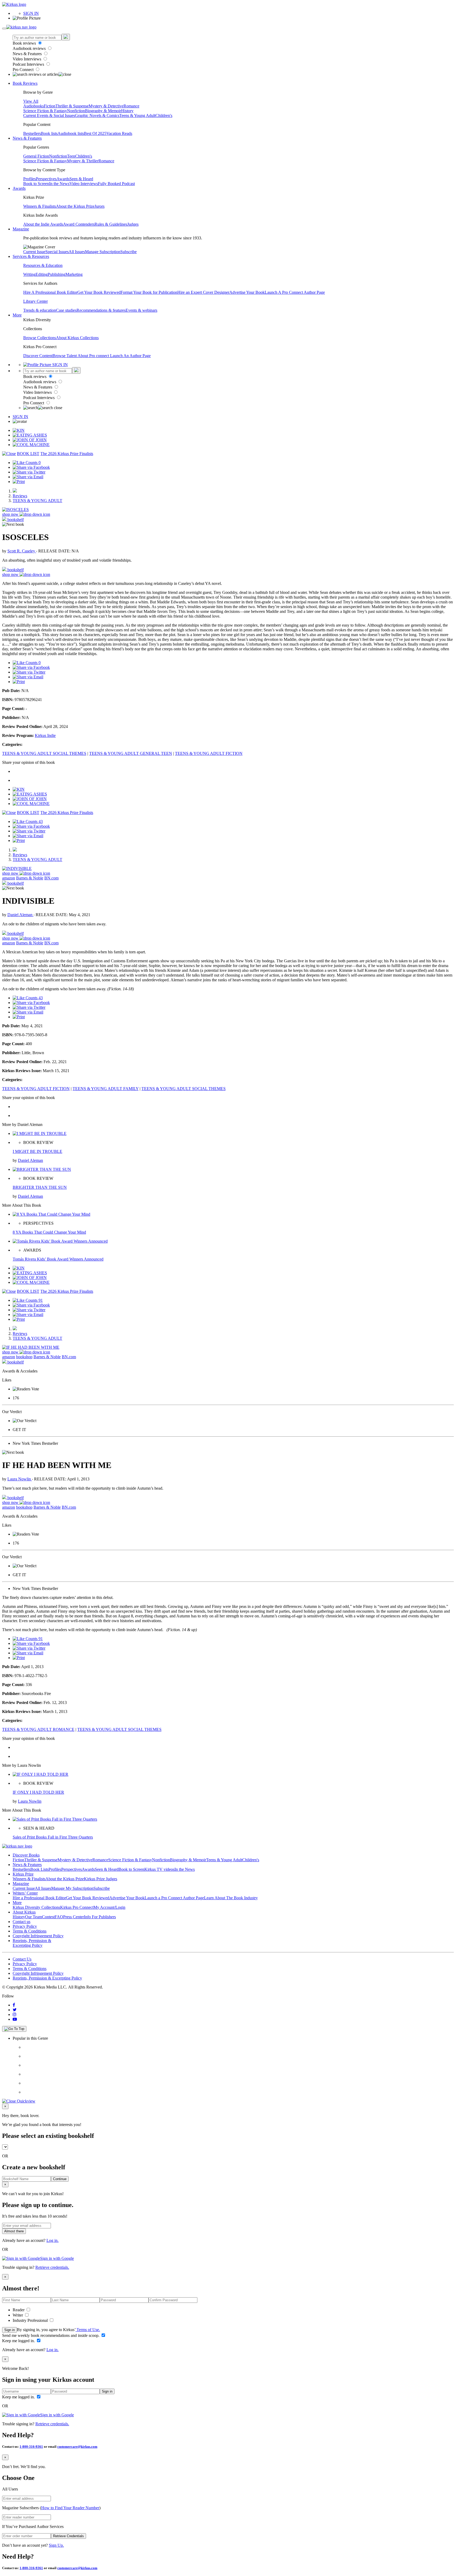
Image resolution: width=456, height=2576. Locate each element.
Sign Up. (56, 2545)
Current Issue (34, 252)
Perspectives (46, 179)
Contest (48, 1917)
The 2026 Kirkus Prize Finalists (67, 454)
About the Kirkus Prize (75, 206)
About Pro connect (94, 356)
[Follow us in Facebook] (14, 2005)
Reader (19, 2310)
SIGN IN (31, 13)
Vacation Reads (119, 133)
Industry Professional (31, 2320)
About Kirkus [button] (24, 1912)
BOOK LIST (28, 454)
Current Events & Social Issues (49, 115)
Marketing (74, 274)
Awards (63, 179)
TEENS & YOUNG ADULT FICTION (209, 753)
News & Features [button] (27, 138)
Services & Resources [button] (31, 256)
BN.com (51, 878)
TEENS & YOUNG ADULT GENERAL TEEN (131, 753)
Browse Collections (40, 338)
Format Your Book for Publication (149, 292)
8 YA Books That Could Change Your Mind (49, 1232)
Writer (18, 2315)
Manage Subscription (103, 252)
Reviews (20, 496)
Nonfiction (76, 111)
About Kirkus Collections (77, 338)
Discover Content (38, 356)
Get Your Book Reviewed (99, 292)
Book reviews (25, 43)
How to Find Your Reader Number (70, 2508)
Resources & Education (43, 265)
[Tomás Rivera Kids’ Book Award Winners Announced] (60, 1241)
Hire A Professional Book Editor (50, 292)
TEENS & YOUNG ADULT (37, 501)
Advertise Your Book (247, 292)
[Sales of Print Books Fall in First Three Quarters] (55, 1819)
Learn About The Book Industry (231, 1898)
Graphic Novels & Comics (97, 115)
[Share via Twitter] (29, 472)
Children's (164, 115)
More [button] (17, 315)
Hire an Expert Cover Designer (203, 292)
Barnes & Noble (30, 878)
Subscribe (129, 252)
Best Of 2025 (95, 133)
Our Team (34, 1917)
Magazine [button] (21, 229)
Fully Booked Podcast (116, 184)
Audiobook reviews (30, 48)
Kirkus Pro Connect (77, 1907)
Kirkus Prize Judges (101, 1879)
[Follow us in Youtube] (15, 2019)
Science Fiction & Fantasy (45, 111)
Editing (42, 274)
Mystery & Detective (106, 106)
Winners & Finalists (40, 206)
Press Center (73, 1917)
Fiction (50, 106)
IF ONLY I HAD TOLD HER (38, 1792)
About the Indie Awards (43, 224)
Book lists (49, 133)
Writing (29, 274)
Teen (71, 156)
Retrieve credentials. (52, 2267)
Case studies (66, 310)
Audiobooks (34, 106)
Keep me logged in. (19, 2341)
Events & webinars (141, 310)
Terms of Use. (88, 2330)
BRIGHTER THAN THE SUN (40, 1187)
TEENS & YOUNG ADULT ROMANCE (38, 1729)
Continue (60, 2179)
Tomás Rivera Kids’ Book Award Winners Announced (58, 1259)
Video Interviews (27, 59)
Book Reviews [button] (25, 83)
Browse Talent (65, 356)
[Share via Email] (28, 477)
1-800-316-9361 (31, 2447)
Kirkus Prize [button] (23, 1874)
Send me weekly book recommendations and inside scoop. (51, 2335)
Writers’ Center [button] (25, 1893)
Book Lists (39, 1869)
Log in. (53, 2240)
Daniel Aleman (20, 915)
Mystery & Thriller (83, 161)
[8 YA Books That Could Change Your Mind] (51, 1214)
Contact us (22, 1922)
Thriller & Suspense (72, 106)
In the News (59, 184)
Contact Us (22, 1959)
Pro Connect (24, 70)
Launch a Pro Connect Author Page (174, 1898)
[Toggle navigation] (4, 29)
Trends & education (40, 310)
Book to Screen (36, 184)
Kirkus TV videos (159, 1869)
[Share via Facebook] (31, 467)
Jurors (99, 206)
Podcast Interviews (29, 64)
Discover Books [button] (26, 1855)
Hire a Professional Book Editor (39, 1898)
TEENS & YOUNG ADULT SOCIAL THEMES (44, 753)
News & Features (28, 54)
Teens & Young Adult (137, 115)
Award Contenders (79, 224)
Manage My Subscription (72, 1888)
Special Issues (57, 252)
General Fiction (36, 156)
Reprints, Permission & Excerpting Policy (32, 1943)
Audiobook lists (71, 133)
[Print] (19, 482)
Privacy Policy (25, 1926)
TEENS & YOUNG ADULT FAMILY (106, 1089)
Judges (133, 224)
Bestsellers (32, 133)
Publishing (57, 274)
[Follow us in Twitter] (15, 2010)
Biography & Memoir (103, 111)
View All (31, 101)
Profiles (30, 179)
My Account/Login (109, 1907)
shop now (11, 514)
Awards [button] (19, 188)
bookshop (24, 1357)
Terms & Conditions (30, 1931)
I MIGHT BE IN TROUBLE (37, 1151)
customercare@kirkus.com (77, 2447)
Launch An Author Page (130, 356)
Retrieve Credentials (68, 2536)
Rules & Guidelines (111, 224)
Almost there (14, 2231)
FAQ (59, 1917)
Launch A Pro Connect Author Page (295, 292)
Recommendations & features (101, 310)
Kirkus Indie (45, 735)
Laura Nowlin (20, 1479)
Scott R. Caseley (22, 551)
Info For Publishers (100, 1917)
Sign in (9, 2330)
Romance (131, 106)
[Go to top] (14, 2029)
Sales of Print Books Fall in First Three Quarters (53, 1837)
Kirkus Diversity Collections (36, 1907)
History (127, 111)
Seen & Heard (81, 179)
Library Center (35, 301)
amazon (9, 878)
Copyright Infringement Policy (38, 1936)
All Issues (77, 252)
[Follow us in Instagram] (15, 2014)
